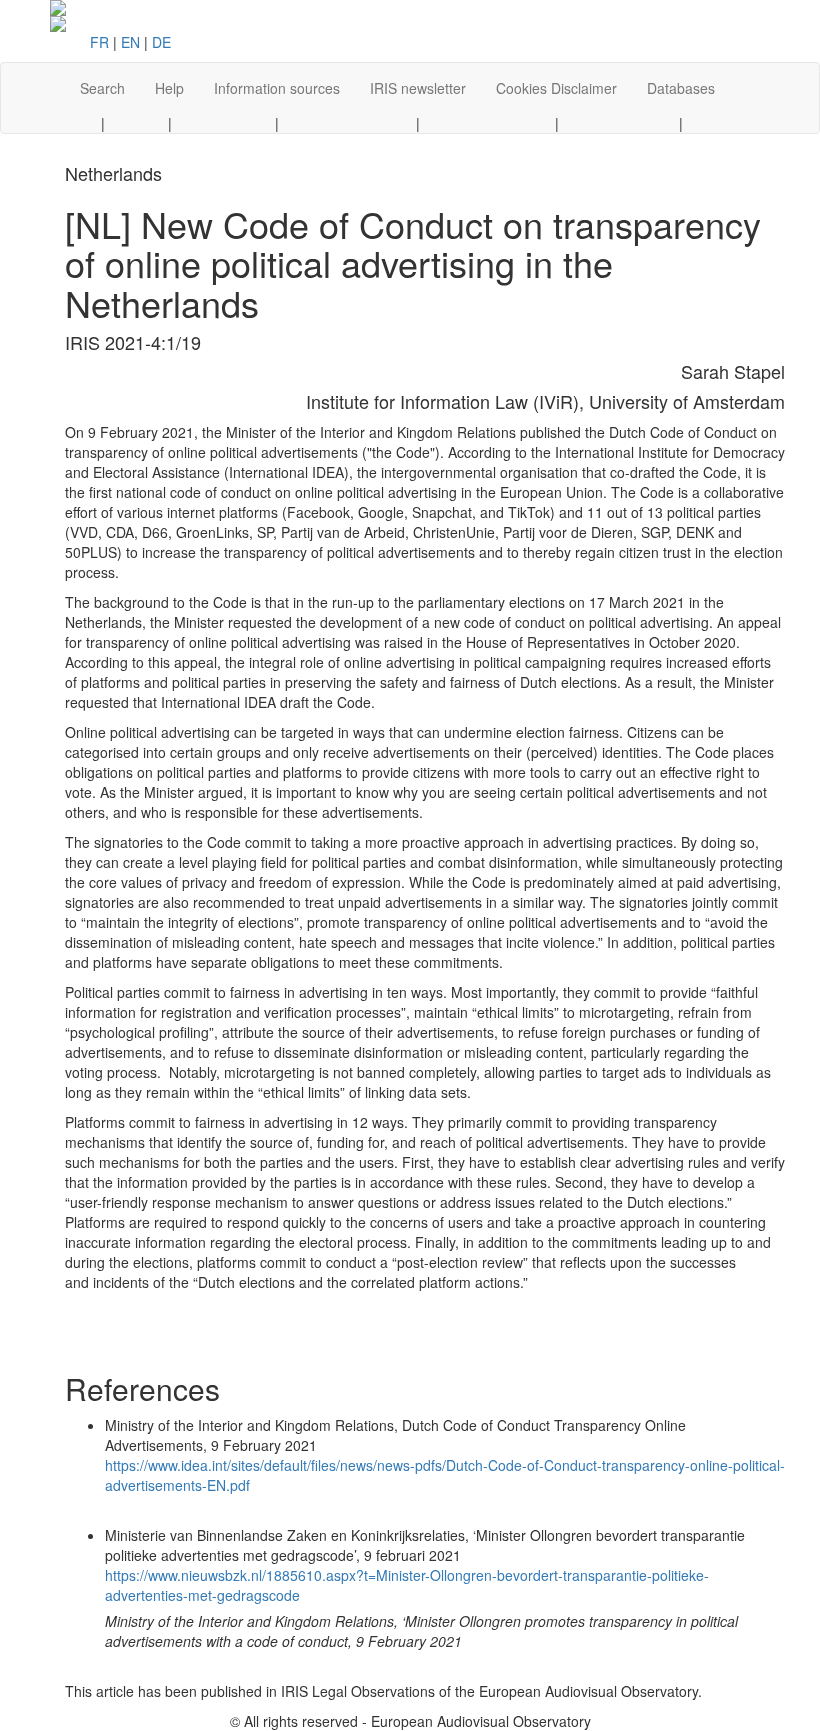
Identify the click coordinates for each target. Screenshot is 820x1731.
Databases (681, 88)
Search (102, 88)
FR (99, 42)
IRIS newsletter (418, 88)
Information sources (277, 88)
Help (169, 88)
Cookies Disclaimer (556, 88)
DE (161, 42)
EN (130, 42)
